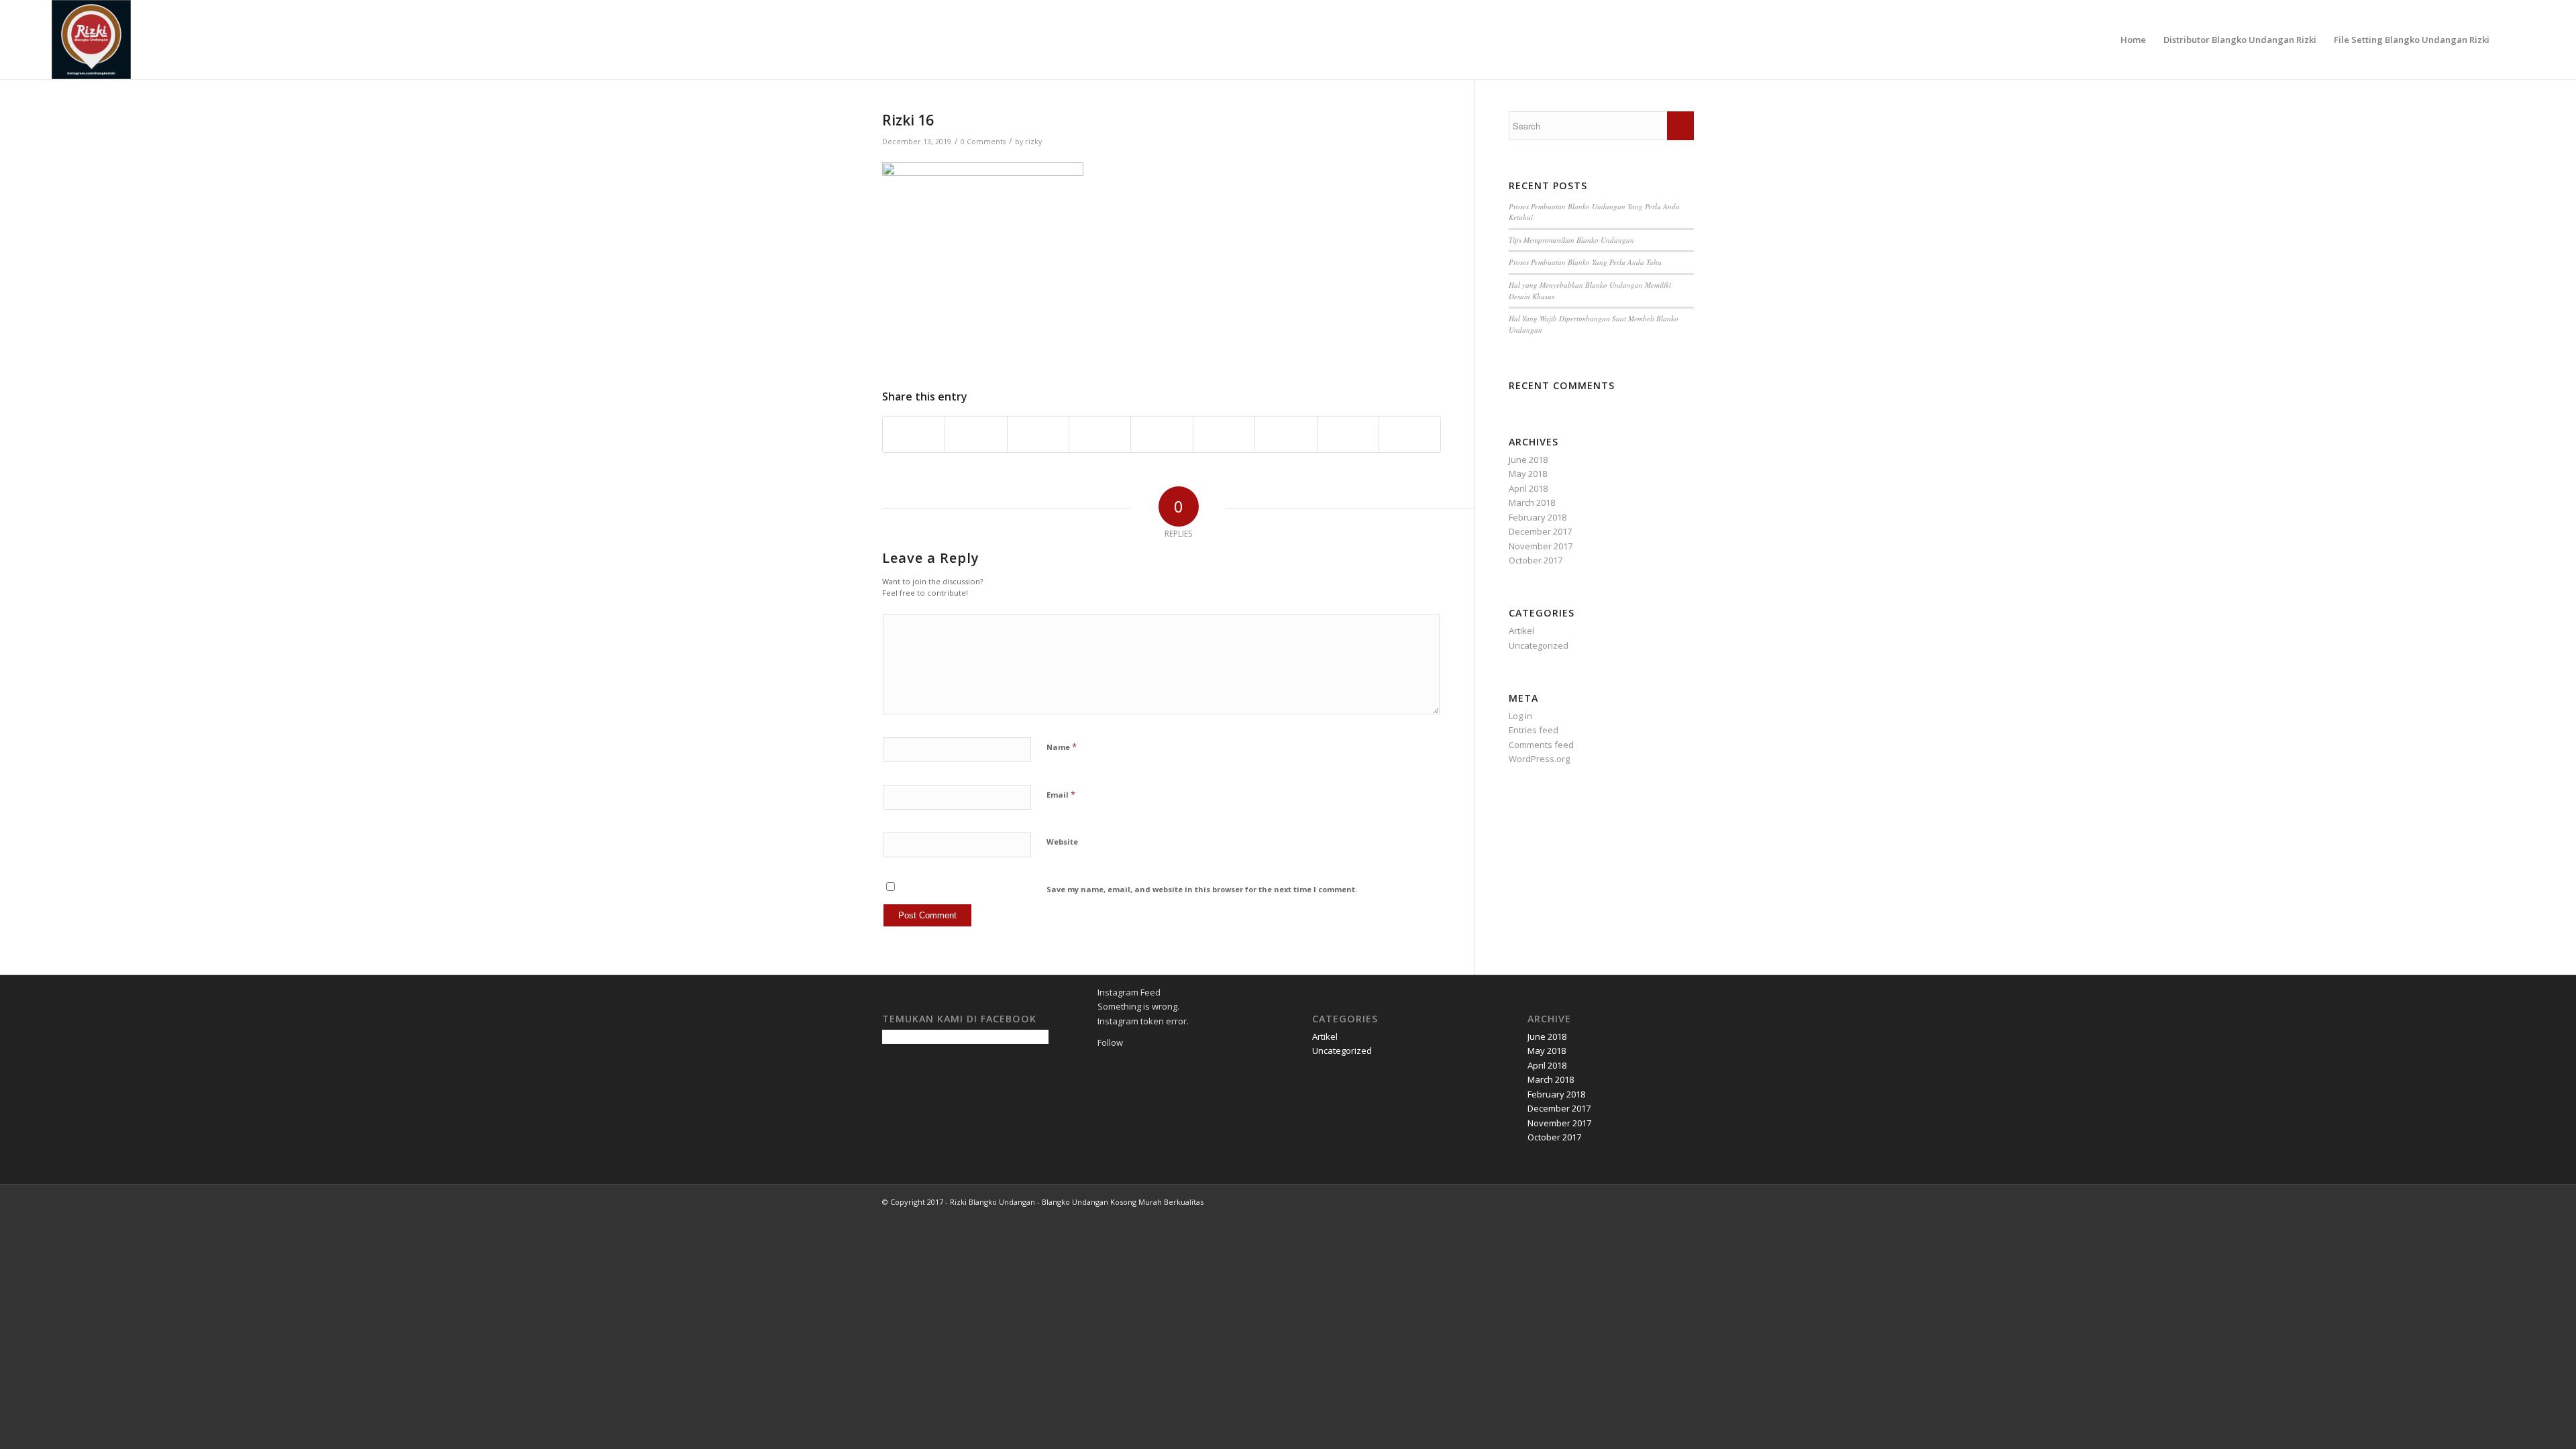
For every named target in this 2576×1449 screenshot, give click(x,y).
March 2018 (1532, 502)
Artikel (1521, 631)
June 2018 (1528, 460)
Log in (1520, 716)
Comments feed (1541, 745)
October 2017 (1536, 560)
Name (1062, 747)
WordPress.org (1539, 759)
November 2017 (1541, 546)
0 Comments (983, 142)
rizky (1033, 142)
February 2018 (1538, 517)
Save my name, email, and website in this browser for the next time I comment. (1202, 889)
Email (1061, 794)
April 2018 (1528, 488)
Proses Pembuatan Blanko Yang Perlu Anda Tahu (1585, 262)
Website (1062, 842)
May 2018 (1528, 474)
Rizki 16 (908, 120)
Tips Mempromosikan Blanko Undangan (1571, 240)
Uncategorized (1539, 645)
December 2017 (1540, 531)
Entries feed (1534, 730)
